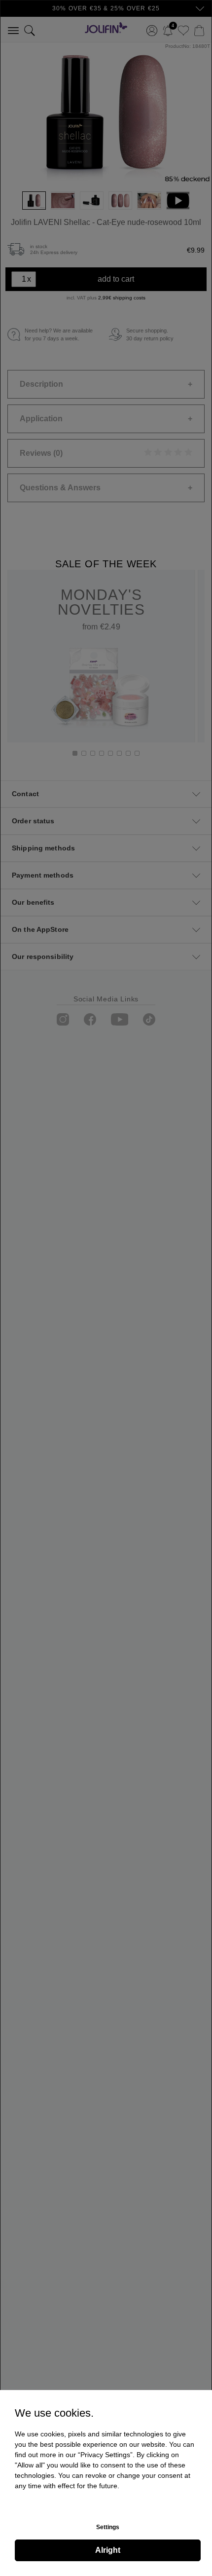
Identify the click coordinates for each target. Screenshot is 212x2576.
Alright (108, 2550)
